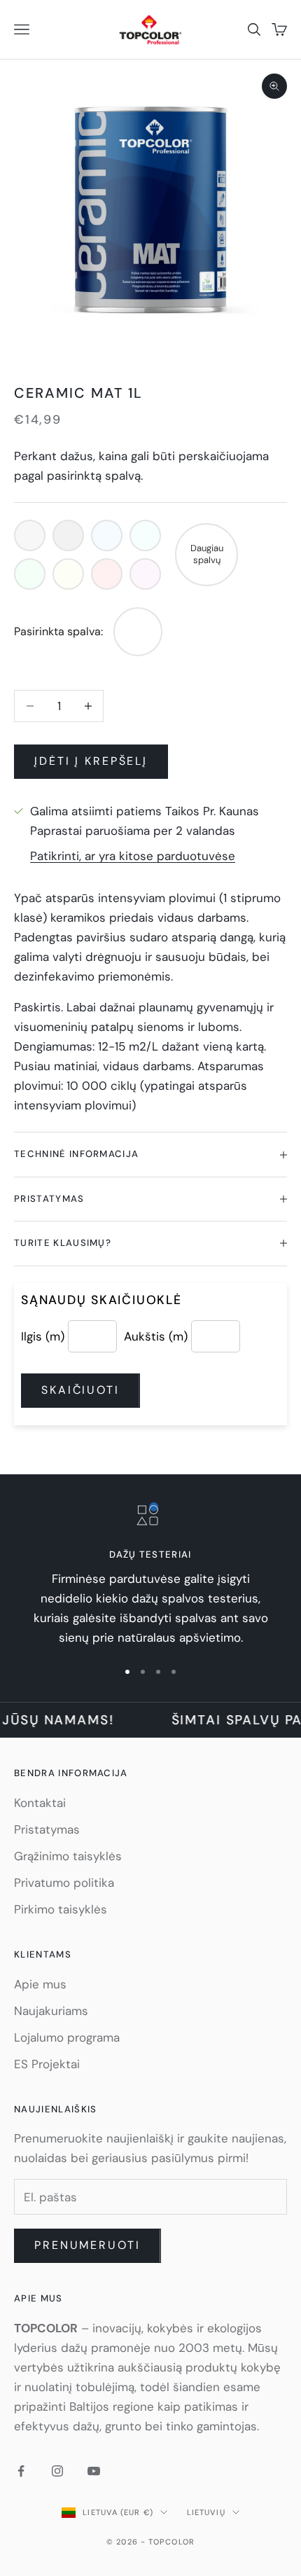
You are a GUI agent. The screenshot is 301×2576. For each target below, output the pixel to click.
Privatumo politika (64, 1883)
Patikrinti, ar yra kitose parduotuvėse (133, 856)
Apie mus (40, 1984)
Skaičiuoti (80, 1390)
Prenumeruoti (87, 2245)
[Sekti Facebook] (21, 2471)
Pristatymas (47, 1829)
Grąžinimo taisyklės (68, 1856)
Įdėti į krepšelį (91, 761)
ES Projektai (47, 2064)
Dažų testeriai (150, 1554)
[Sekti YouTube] (94, 2471)
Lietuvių (206, 2512)
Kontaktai (40, 1803)
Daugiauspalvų (207, 554)
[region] (150, 1575)
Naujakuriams (51, 2011)
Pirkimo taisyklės (61, 1909)
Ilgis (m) (43, 1336)
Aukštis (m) (156, 1336)
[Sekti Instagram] (57, 2471)
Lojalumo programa (67, 2037)
